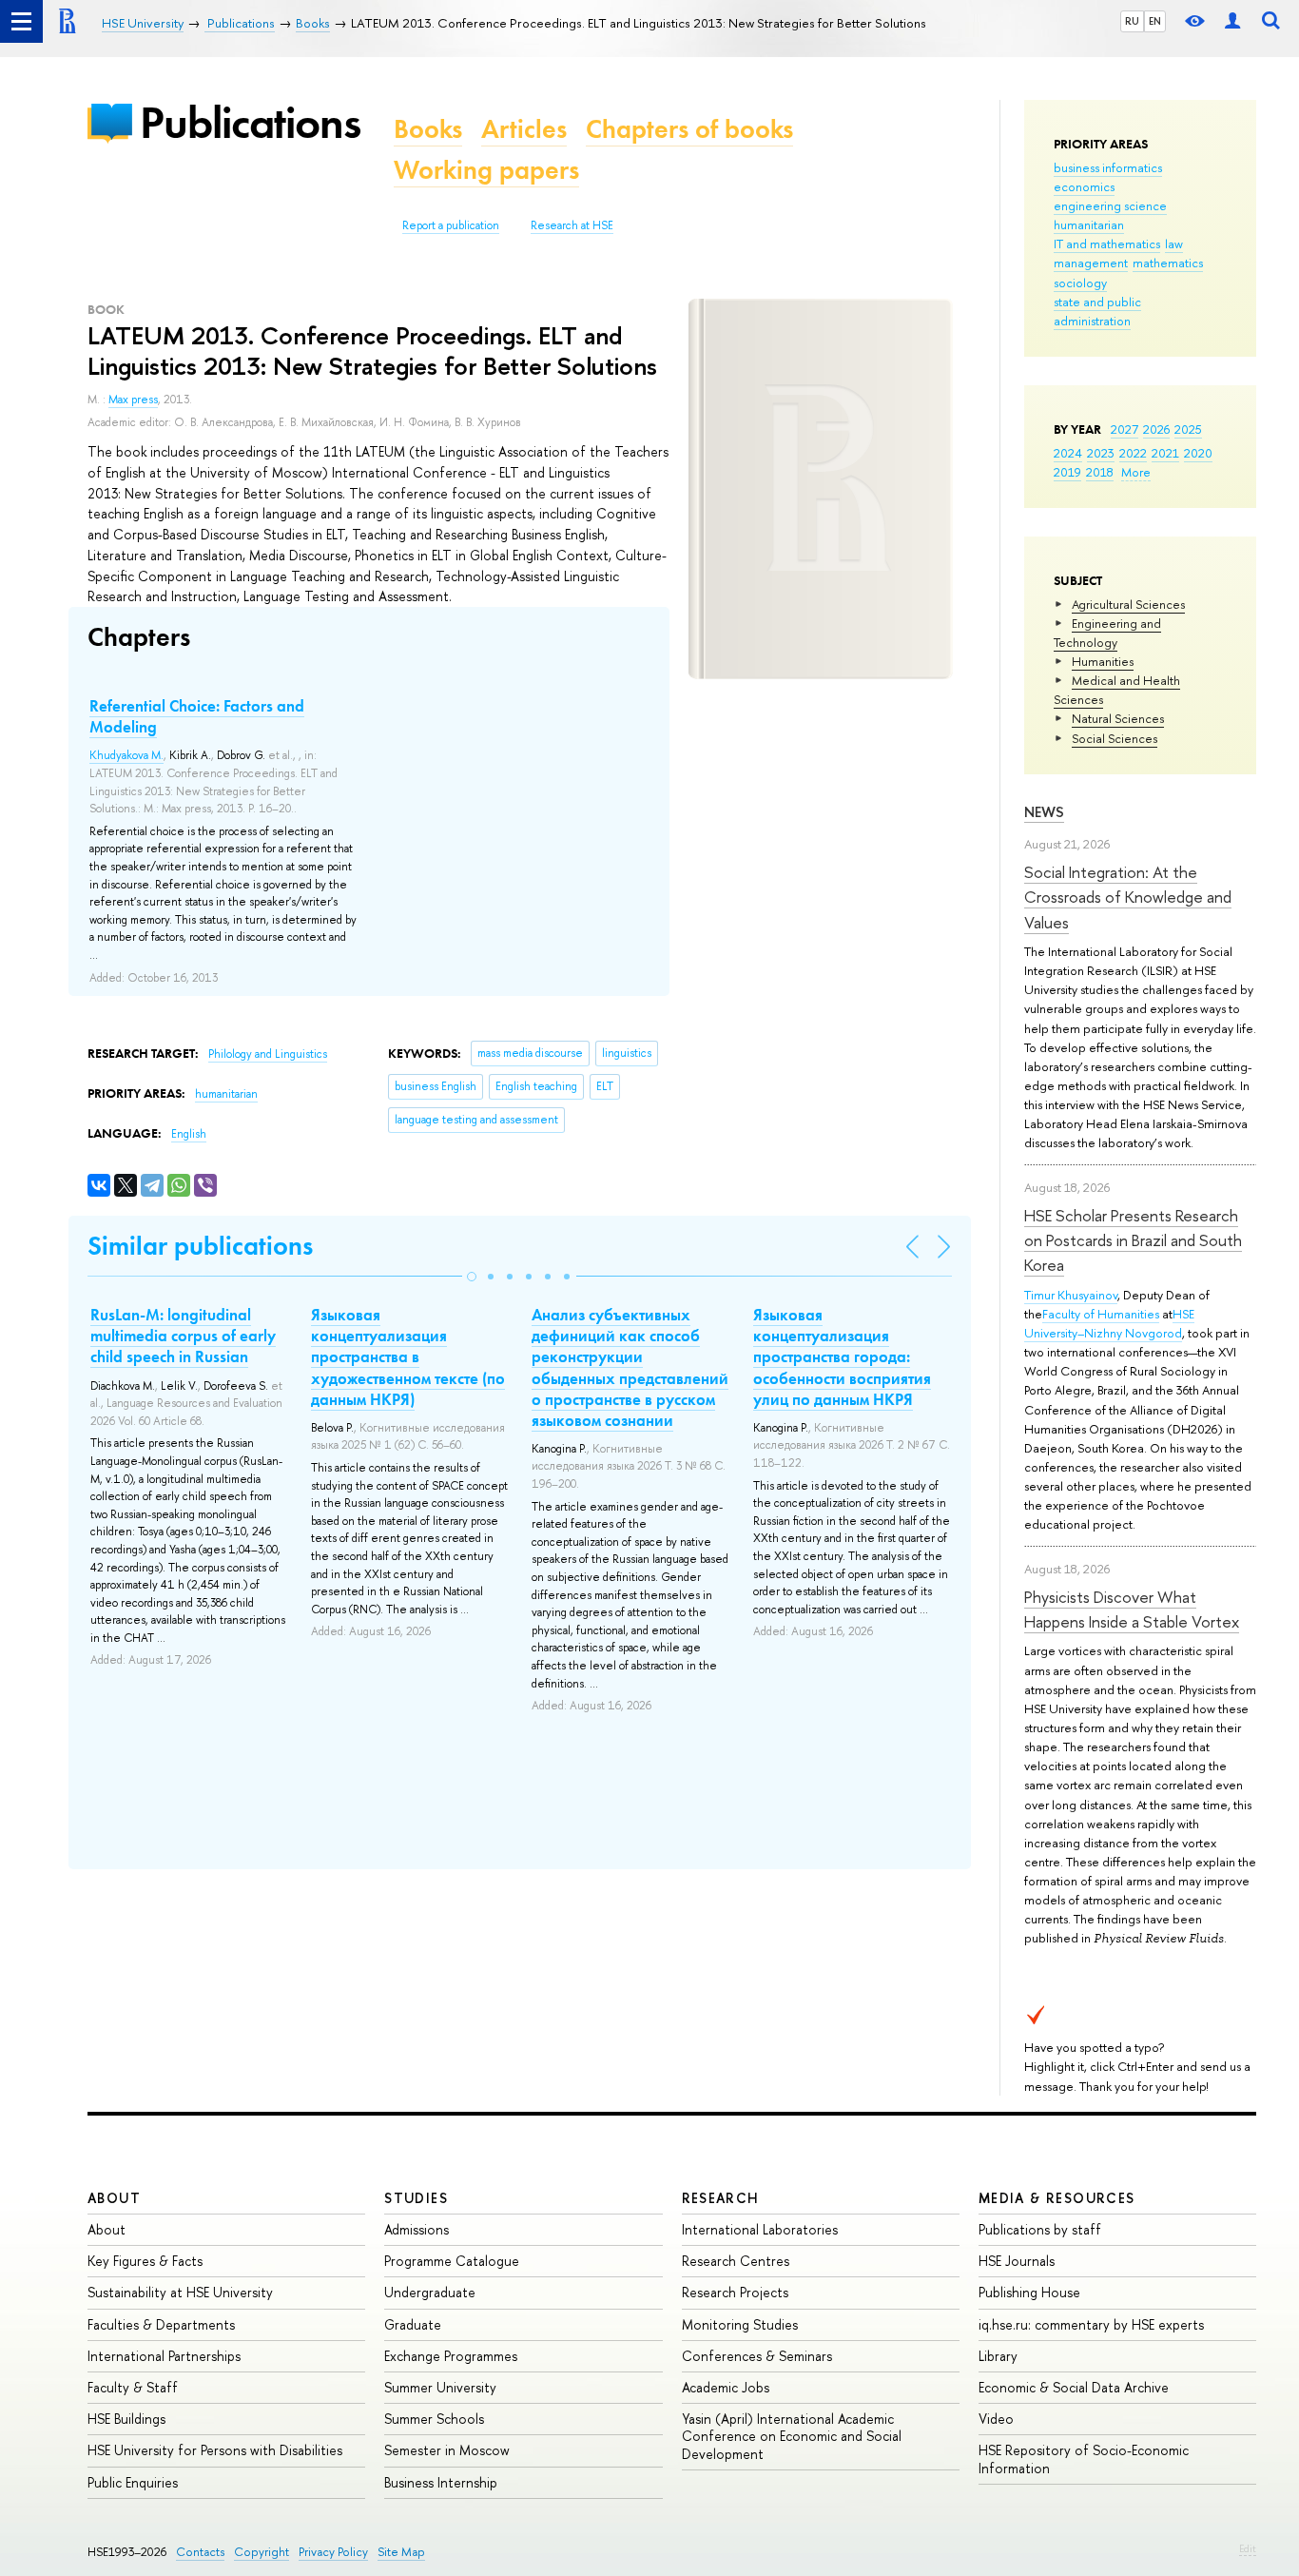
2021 (1165, 453)
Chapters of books (689, 129)
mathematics (1168, 263)
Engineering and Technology (1107, 633)
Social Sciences (1115, 738)
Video (996, 2419)
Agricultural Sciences (1128, 604)
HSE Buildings (126, 2419)
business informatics (1108, 167)
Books (428, 129)
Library (998, 2356)
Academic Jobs (726, 2387)
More (1136, 472)
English (189, 1134)
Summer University (440, 2387)
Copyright (262, 2552)
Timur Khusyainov (1071, 1295)
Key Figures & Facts (145, 2261)
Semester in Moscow (447, 2450)
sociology (1080, 283)
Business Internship (441, 2482)
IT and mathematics (1107, 244)
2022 (1133, 453)
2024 (1068, 453)
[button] (472, 1277)
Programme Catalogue (452, 2261)
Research (721, 2198)
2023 (1101, 453)
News (1044, 812)
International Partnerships (164, 2356)
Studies (416, 2198)
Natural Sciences (1118, 718)
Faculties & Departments (161, 2324)
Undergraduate (430, 2292)
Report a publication (451, 225)
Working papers (486, 170)
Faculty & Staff (133, 2387)
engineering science (1110, 205)
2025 (1188, 429)
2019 (1067, 472)
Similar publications (200, 1246)
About (114, 2198)
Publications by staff (1040, 2229)
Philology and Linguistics (268, 1054)
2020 (1198, 453)
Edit (1248, 2548)
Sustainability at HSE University (180, 2292)
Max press (133, 400)
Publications (250, 122)
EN (1155, 21)
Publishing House (1029, 2292)
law (1174, 244)
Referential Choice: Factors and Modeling (197, 716)
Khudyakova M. (126, 755)
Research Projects (735, 2292)
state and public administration (1097, 311)
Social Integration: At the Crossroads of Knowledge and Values (1128, 897)
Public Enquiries (133, 2482)
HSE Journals (1017, 2261)
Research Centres (736, 2261)
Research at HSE (572, 225)
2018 (1100, 472)
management (1091, 263)
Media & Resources (1057, 2198)
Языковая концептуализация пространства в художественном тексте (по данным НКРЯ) (408, 1356)
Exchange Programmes (451, 2356)
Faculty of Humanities (1101, 1314)
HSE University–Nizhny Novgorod (1109, 1323)
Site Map (401, 2552)
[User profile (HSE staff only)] (1232, 21)
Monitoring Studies (740, 2324)
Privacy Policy (333, 2552)
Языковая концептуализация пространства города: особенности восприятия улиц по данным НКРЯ (842, 1356)
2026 (1156, 429)
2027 (1125, 429)
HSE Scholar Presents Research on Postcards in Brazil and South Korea (1133, 1240)
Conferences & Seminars (757, 2356)
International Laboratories (760, 2229)
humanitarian (1089, 224)
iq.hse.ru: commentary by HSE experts (1091, 2324)
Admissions (417, 2229)
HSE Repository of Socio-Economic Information (1084, 2459)
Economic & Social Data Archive (1074, 2387)
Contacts (200, 2552)
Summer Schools (434, 2419)
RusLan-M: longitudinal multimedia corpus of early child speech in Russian (183, 1336)
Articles (524, 129)
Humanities (1103, 661)
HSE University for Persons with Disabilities (215, 2450)
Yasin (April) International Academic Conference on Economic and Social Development (792, 2436)
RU (1132, 21)
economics (1084, 186)
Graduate (413, 2324)
